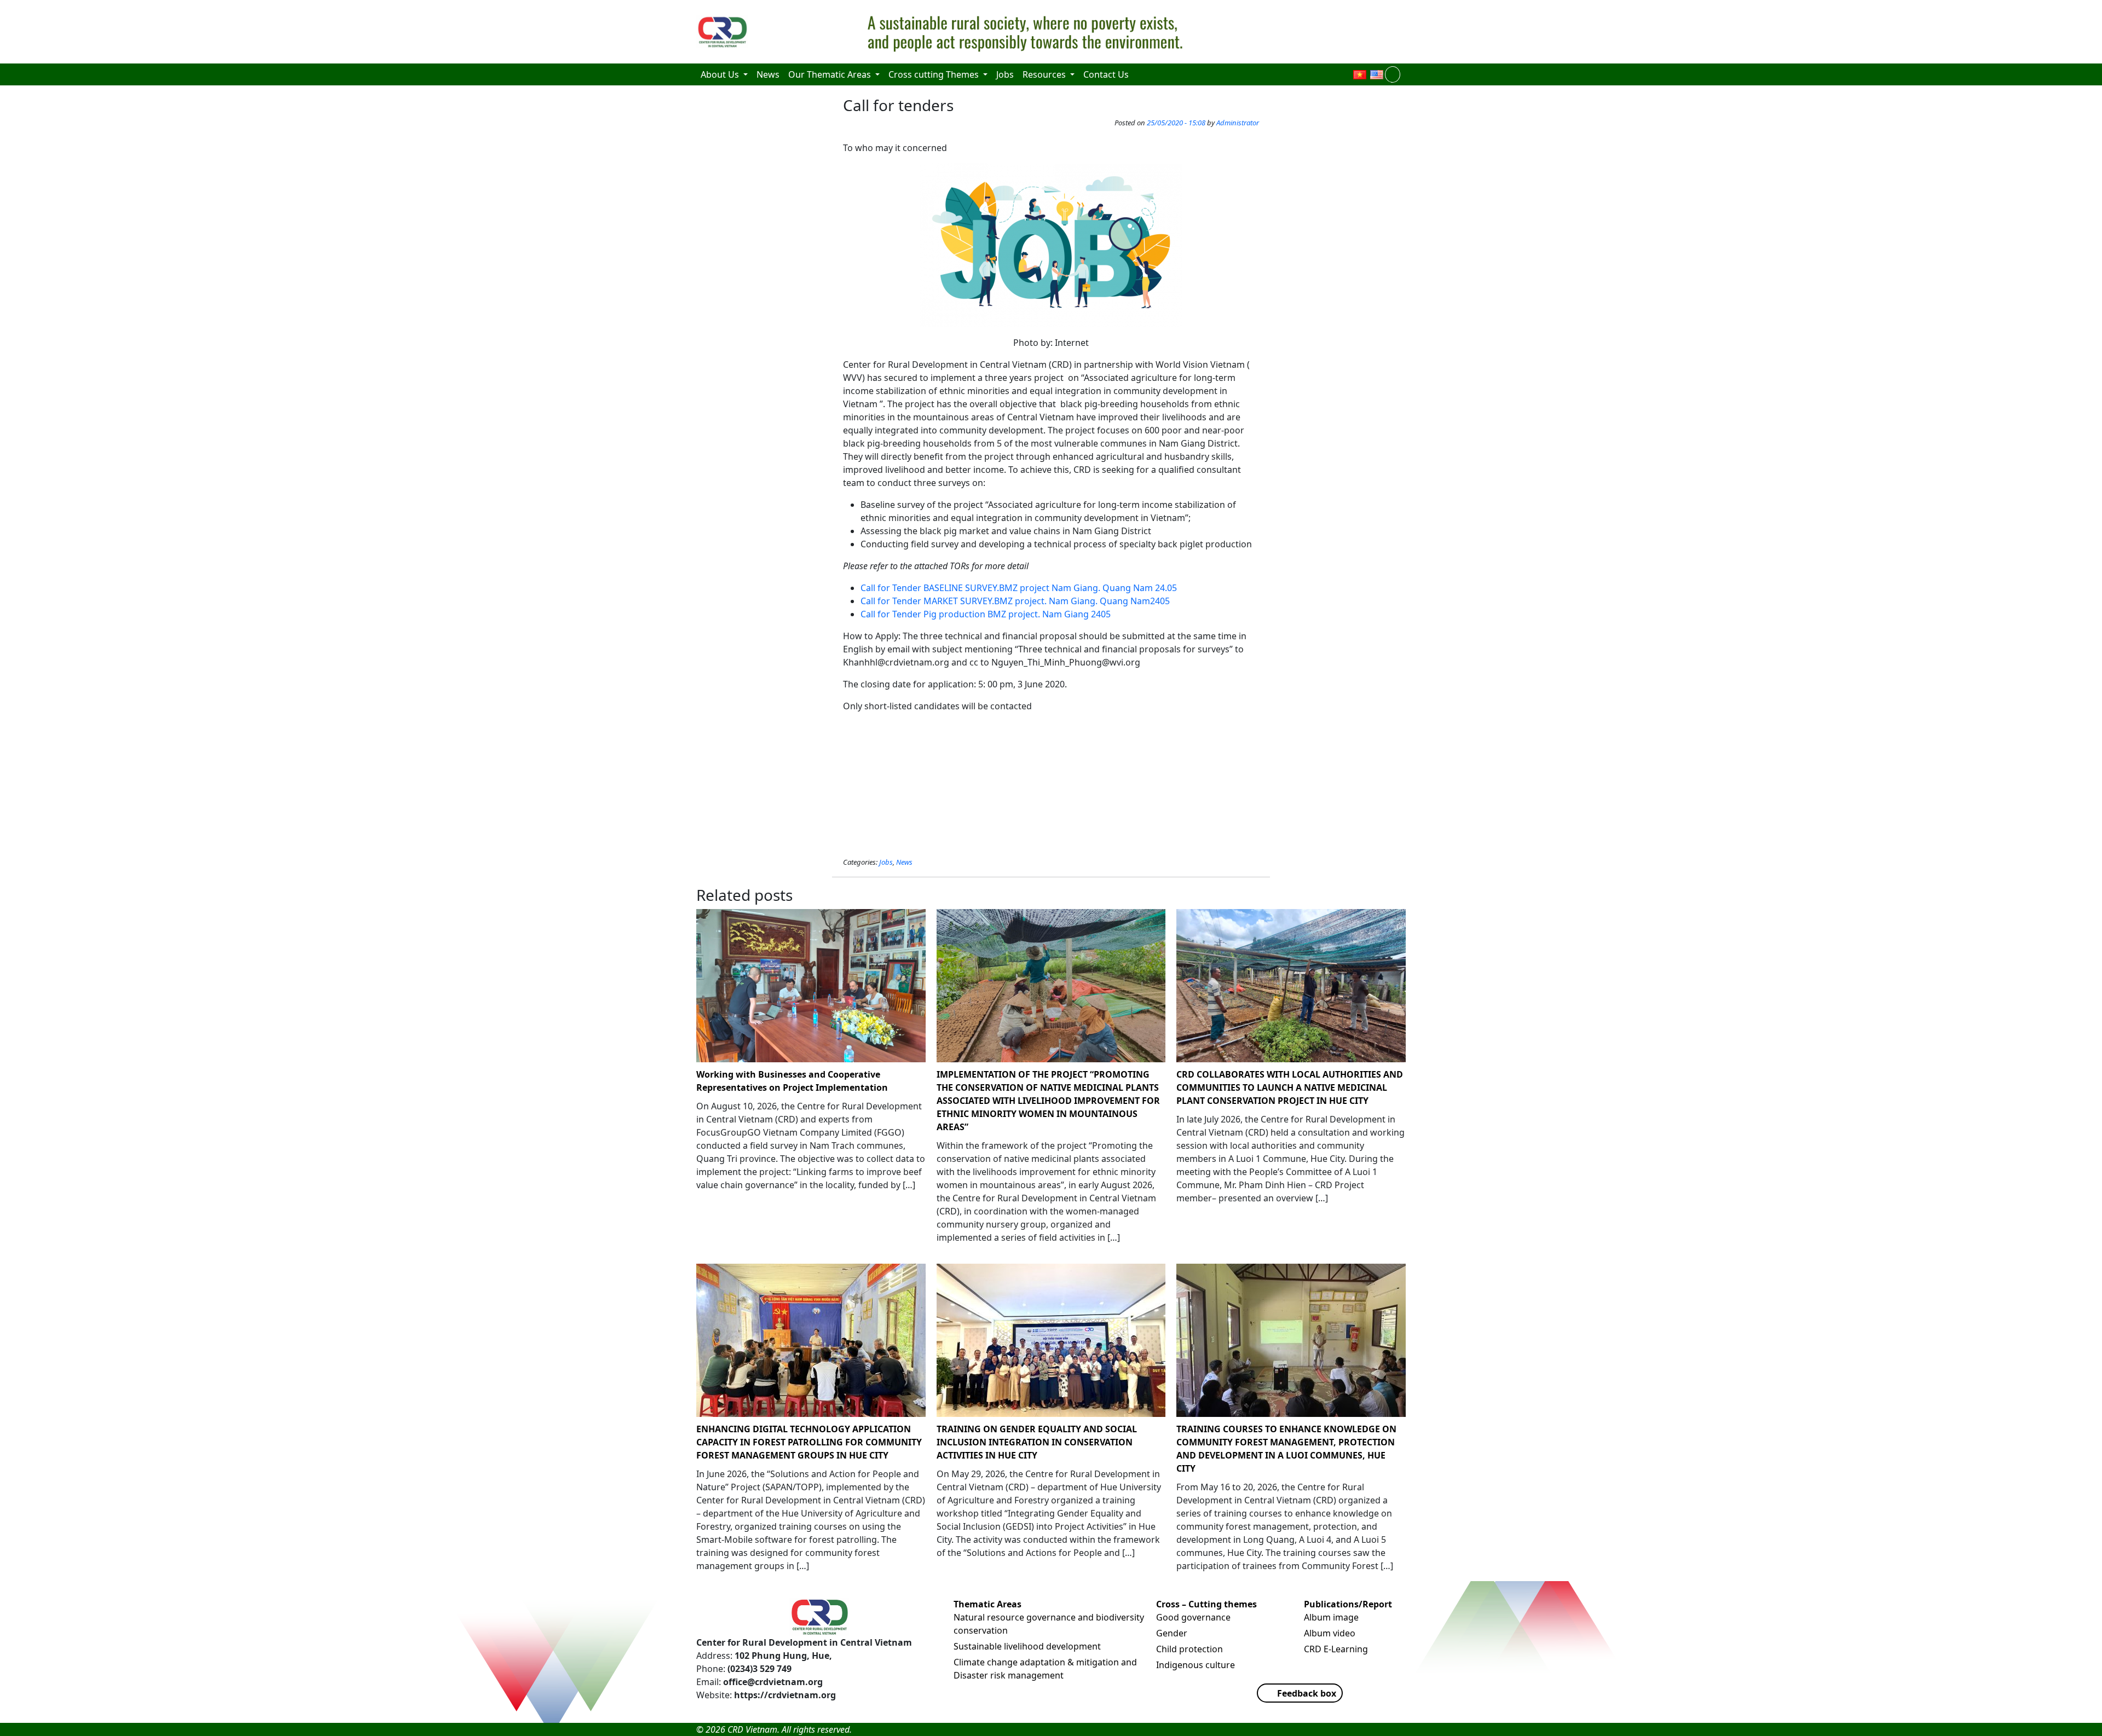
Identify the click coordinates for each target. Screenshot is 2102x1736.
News (904, 862)
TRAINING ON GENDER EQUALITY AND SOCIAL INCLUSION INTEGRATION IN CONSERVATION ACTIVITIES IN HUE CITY (1037, 1442)
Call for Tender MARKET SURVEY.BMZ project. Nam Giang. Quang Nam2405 (1015, 601)
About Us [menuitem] (721, 74)
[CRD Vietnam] (724, 32)
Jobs (886, 862)
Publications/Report (1348, 1604)
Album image (1331, 1617)
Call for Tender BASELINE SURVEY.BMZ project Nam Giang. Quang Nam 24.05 (1019, 588)
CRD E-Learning (1336, 1649)
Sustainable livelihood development (1027, 1646)
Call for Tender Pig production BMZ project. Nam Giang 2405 (986, 614)
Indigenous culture (1196, 1665)
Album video (1330, 1633)
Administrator (1238, 123)
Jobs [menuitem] (1005, 74)
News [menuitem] (768, 74)
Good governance (1193, 1617)
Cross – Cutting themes (1206, 1604)
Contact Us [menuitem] (1106, 74)
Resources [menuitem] (1045, 74)
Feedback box (1307, 1693)
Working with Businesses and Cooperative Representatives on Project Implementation (792, 1081)
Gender (1172, 1633)
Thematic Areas (988, 1604)
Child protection (1189, 1649)
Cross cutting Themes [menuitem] (935, 74)
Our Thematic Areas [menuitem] (831, 74)
